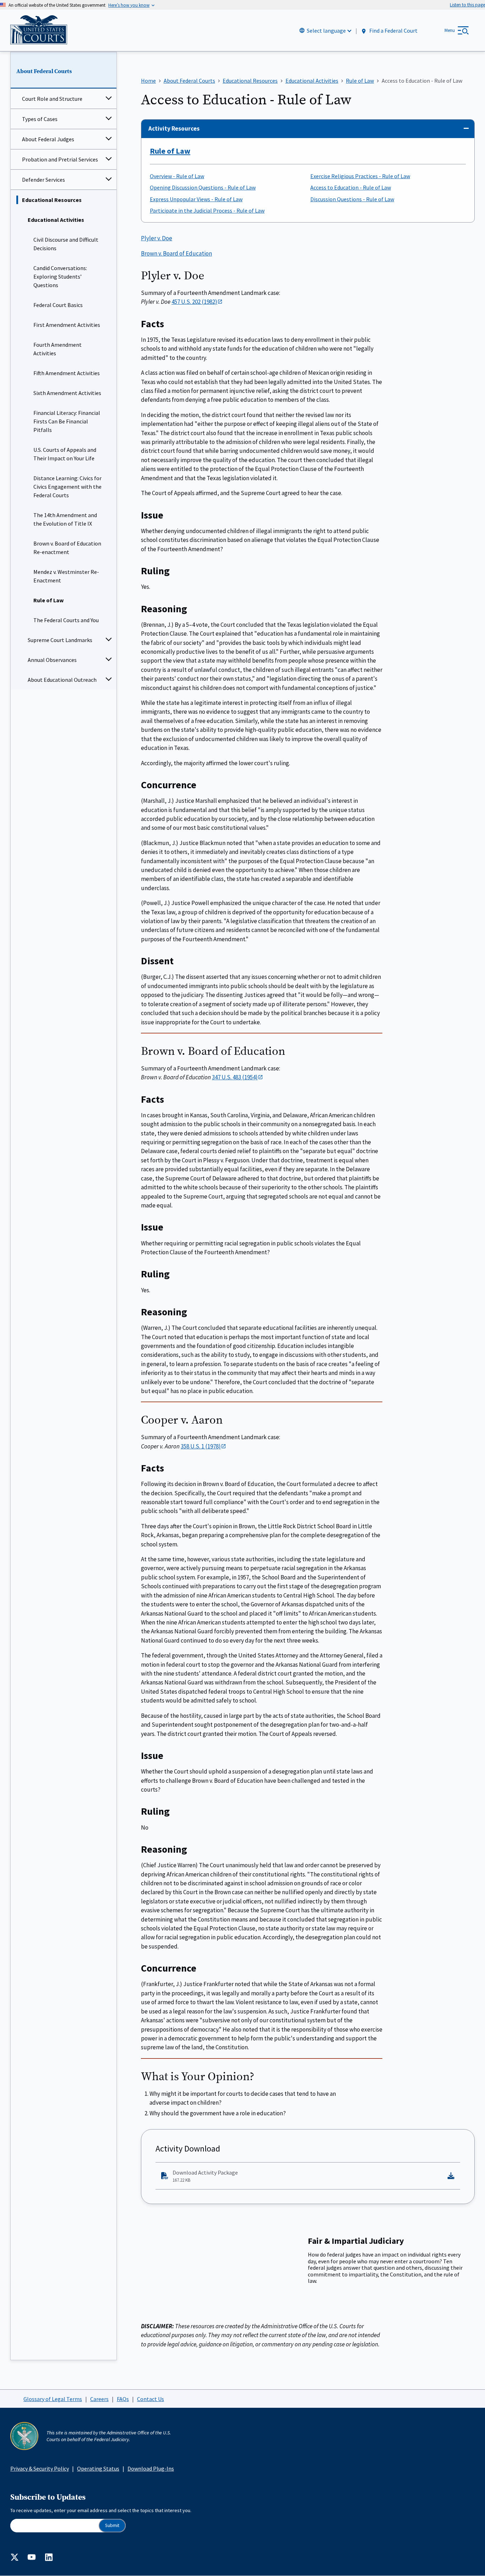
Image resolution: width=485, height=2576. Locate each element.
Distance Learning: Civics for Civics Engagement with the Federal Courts (67, 487)
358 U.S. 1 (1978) (201, 1446)
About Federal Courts (44, 71)
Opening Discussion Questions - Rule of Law (203, 187)
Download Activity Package (205, 2176)
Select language (326, 31)
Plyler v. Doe (157, 238)
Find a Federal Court (393, 31)
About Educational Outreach (62, 680)
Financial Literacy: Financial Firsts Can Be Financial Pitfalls (67, 421)
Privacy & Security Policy (40, 2468)
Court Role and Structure (52, 99)
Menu (450, 30)
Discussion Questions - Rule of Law (352, 199)
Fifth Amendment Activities (67, 373)
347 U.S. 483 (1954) (235, 1077)
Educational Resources (52, 200)
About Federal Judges (48, 139)
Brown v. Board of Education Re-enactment (67, 548)
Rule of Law (48, 600)
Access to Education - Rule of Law (351, 187)
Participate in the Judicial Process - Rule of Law (207, 210)
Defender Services (43, 180)
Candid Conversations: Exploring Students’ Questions (60, 276)
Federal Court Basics (58, 305)
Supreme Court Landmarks (60, 640)
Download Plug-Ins (151, 2468)
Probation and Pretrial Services (60, 159)
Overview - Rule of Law (177, 176)
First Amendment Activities (67, 325)
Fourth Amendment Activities (58, 349)
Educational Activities (56, 220)
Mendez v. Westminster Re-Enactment (66, 576)
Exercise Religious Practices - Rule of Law (360, 176)
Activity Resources (174, 128)
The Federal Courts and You (66, 620)
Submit (112, 2525)
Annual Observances (52, 660)
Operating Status (98, 2468)
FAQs (123, 2399)
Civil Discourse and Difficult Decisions (66, 244)
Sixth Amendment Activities (67, 393)
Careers (99, 2399)
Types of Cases (40, 119)
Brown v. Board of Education (176, 253)
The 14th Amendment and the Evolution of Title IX (65, 519)
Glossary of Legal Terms (53, 2399)
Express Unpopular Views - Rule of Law (196, 199)
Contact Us (151, 2399)
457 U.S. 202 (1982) (194, 302)
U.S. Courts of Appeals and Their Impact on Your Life (65, 454)
